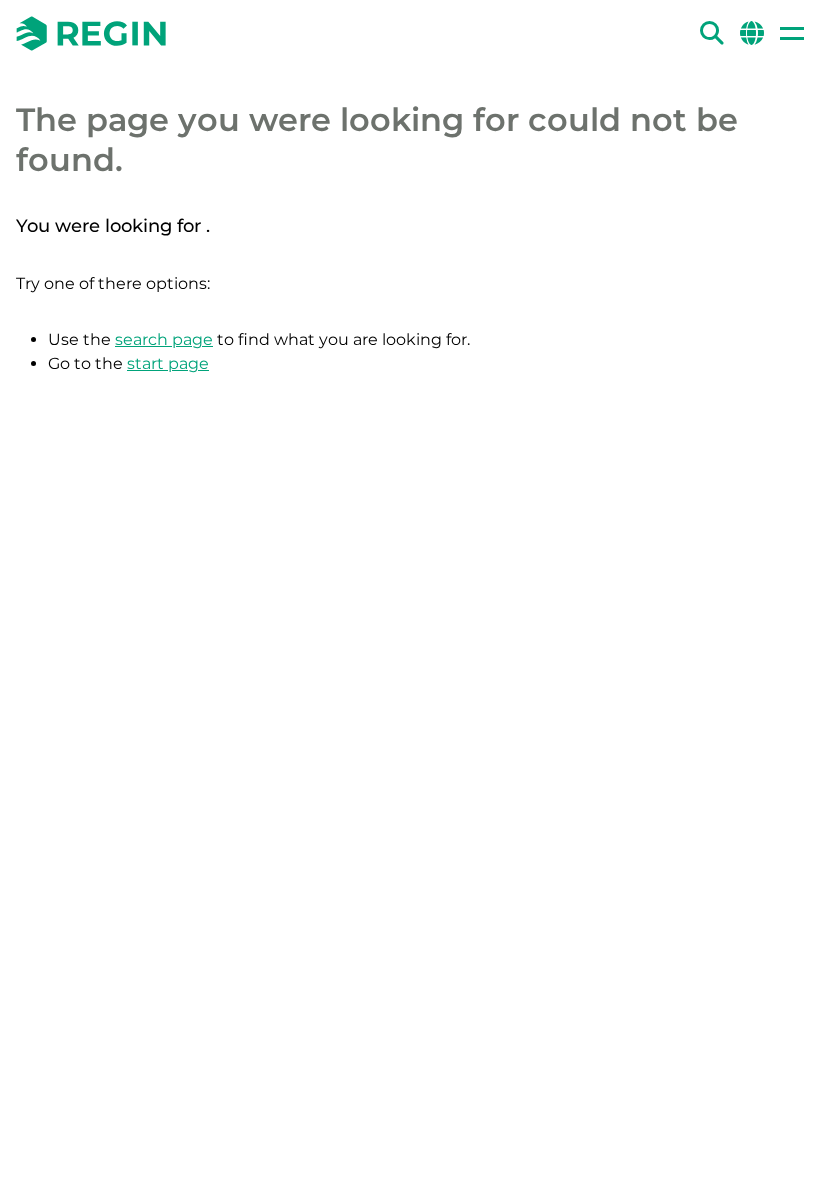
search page (164, 339)
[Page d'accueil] (91, 33)
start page (168, 363)
